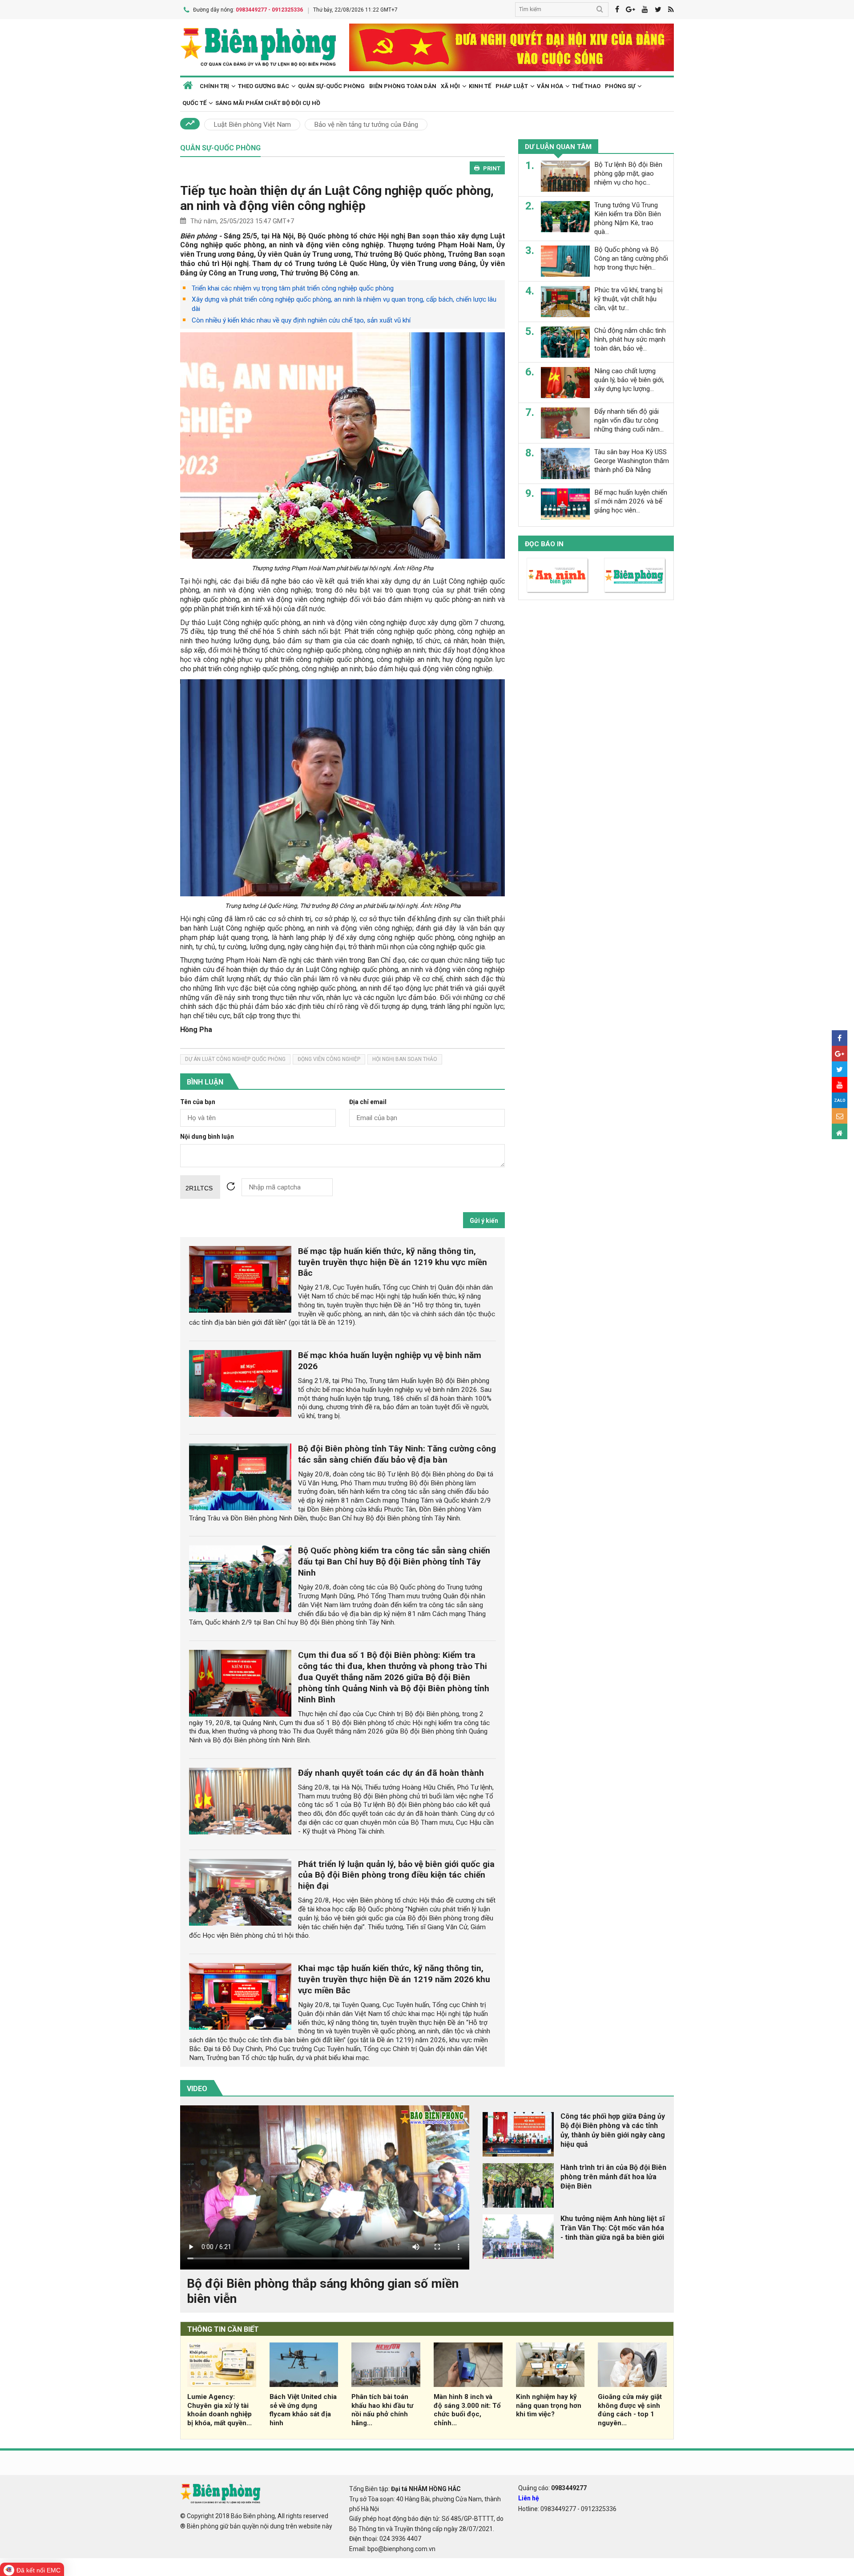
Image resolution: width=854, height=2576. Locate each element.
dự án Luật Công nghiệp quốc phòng (235, 1059)
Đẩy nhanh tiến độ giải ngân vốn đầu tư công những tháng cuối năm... (629, 420)
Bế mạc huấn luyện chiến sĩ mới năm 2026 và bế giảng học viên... (631, 501)
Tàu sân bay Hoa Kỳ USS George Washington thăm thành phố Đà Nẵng (632, 461)
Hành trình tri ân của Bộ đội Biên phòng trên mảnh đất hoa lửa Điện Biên (613, 2177)
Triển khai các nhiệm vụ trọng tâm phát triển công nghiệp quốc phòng (293, 288)
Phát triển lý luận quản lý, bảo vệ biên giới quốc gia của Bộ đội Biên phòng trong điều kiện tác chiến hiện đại (396, 1875)
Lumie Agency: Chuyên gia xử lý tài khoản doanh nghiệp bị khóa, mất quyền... (220, 2410)
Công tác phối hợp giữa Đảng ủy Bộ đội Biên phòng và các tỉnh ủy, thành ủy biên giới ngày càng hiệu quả (613, 2130)
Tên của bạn (198, 1102)
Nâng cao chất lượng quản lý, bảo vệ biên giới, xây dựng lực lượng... (629, 380)
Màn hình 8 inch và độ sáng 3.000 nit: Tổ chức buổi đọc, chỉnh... (467, 2410)
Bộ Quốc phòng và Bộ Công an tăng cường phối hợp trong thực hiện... (631, 258)
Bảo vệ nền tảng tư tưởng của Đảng (366, 125)
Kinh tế (480, 86)
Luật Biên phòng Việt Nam (252, 125)
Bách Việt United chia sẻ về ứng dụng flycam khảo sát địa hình (303, 2410)
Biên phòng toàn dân (403, 86)
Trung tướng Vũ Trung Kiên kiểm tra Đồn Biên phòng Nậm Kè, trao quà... (628, 218)
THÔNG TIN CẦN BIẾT (223, 2329)
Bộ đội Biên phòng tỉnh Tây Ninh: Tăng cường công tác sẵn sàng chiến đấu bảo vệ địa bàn (397, 1454)
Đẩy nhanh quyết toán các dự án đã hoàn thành (391, 1773)
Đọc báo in (544, 544)
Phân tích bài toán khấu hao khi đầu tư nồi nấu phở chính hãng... (382, 2410)
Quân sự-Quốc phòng (331, 86)
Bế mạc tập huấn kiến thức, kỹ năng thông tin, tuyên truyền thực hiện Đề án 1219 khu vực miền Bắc (393, 1262)
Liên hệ (529, 2498)
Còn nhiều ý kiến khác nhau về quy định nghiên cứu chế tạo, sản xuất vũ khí (301, 320)
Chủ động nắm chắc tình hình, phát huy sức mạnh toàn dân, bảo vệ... (630, 339)
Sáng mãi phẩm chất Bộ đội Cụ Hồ (268, 103)
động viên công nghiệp (329, 1059)
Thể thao (586, 86)
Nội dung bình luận (207, 1137)
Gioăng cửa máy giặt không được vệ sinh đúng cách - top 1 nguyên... (630, 2410)
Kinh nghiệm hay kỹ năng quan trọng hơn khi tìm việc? (549, 2406)
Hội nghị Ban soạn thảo (405, 1059)
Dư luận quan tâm (558, 147)
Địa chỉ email (368, 1102)
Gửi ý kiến (484, 1221)
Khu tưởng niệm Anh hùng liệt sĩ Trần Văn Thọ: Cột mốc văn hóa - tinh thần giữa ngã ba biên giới (612, 2228)
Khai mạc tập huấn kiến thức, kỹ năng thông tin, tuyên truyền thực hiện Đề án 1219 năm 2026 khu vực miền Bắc (394, 1979)
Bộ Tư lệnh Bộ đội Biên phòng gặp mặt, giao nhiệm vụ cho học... (628, 173)
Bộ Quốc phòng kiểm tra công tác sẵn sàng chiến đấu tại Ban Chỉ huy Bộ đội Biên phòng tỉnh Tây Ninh (394, 1562)
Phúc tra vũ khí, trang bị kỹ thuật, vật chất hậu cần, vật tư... (628, 299)
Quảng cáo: (552, 2488)
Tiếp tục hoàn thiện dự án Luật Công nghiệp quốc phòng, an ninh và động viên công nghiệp (337, 198)
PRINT (492, 168)
